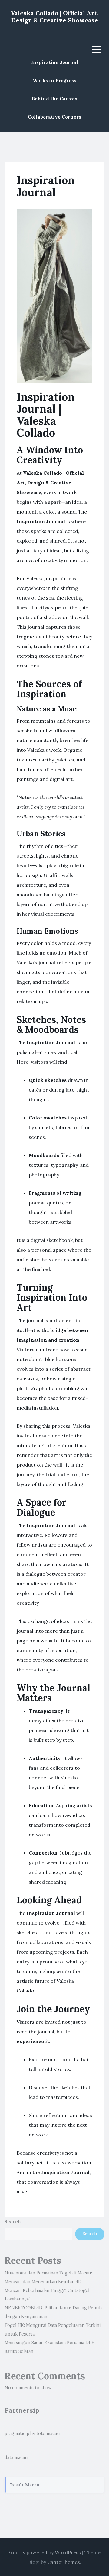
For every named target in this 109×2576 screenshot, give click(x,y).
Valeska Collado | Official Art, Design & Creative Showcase (55, 17)
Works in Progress (54, 80)
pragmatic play (20, 2434)
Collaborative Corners (54, 117)
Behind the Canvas (54, 99)
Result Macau (25, 2485)
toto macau (48, 2434)
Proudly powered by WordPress (44, 2552)
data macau (16, 2457)
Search (13, 2222)
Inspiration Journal (55, 62)
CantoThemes (64, 2562)
